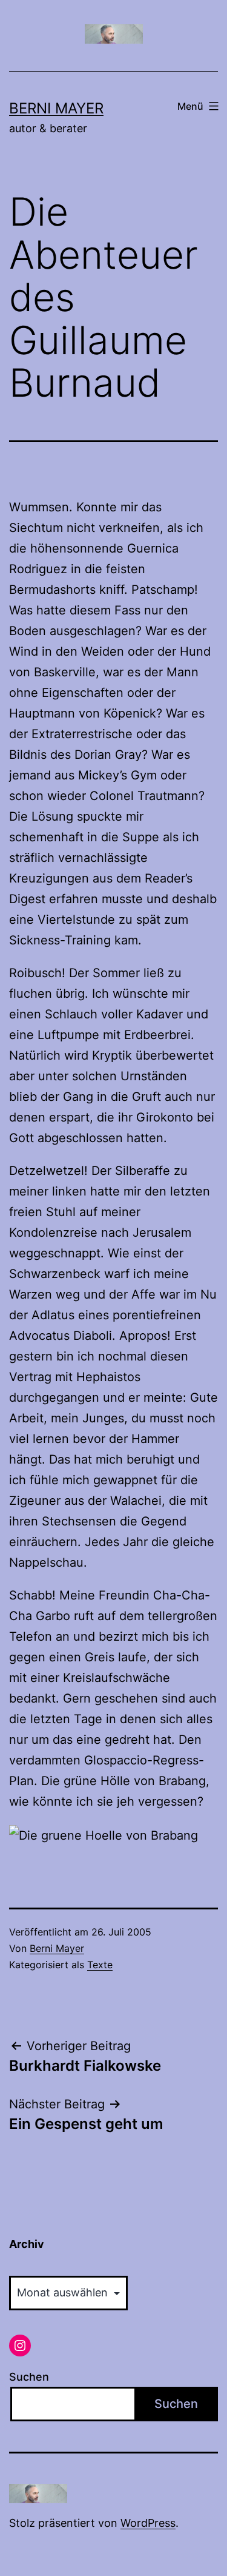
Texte (100, 1965)
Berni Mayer (56, 108)
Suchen (29, 2377)
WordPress (148, 2523)
